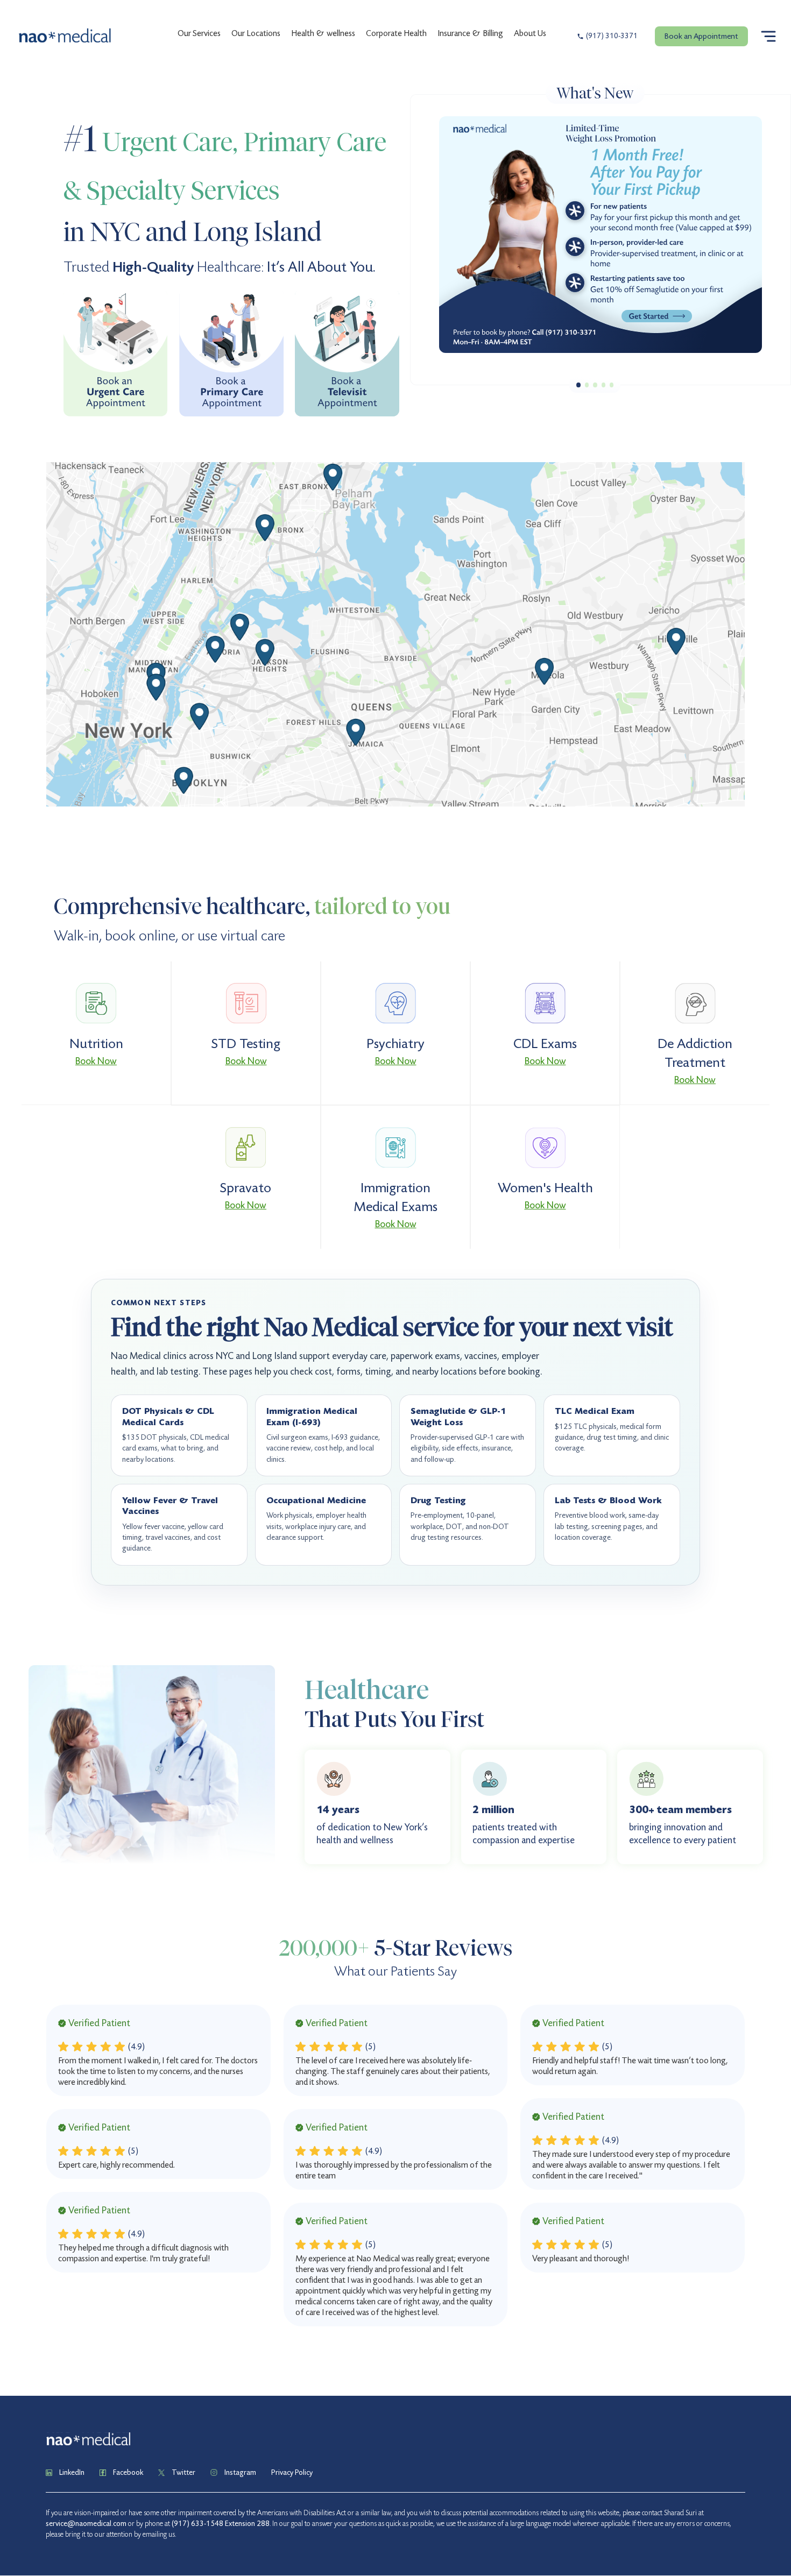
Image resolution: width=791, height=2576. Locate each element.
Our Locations (256, 33)
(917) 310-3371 (612, 36)
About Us (530, 33)
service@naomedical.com (86, 2524)
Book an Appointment (701, 36)
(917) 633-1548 (197, 2524)
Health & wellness (323, 33)
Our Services (199, 33)
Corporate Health (396, 33)
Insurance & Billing (470, 33)
